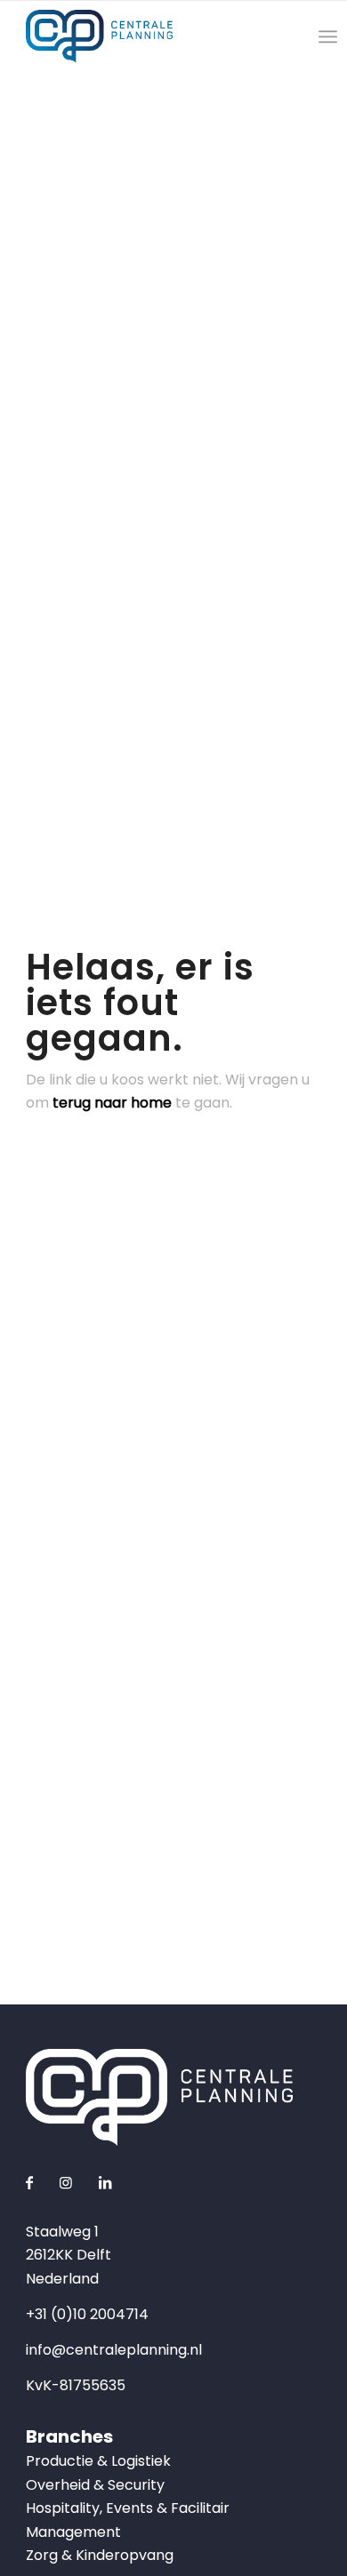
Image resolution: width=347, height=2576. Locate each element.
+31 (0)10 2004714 (87, 2314)
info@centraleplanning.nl (114, 2350)
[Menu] (328, 36)
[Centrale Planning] (144, 36)
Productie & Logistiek (98, 2461)
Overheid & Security (95, 2485)
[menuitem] (328, 36)
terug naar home (112, 1103)
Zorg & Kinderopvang (100, 2555)
